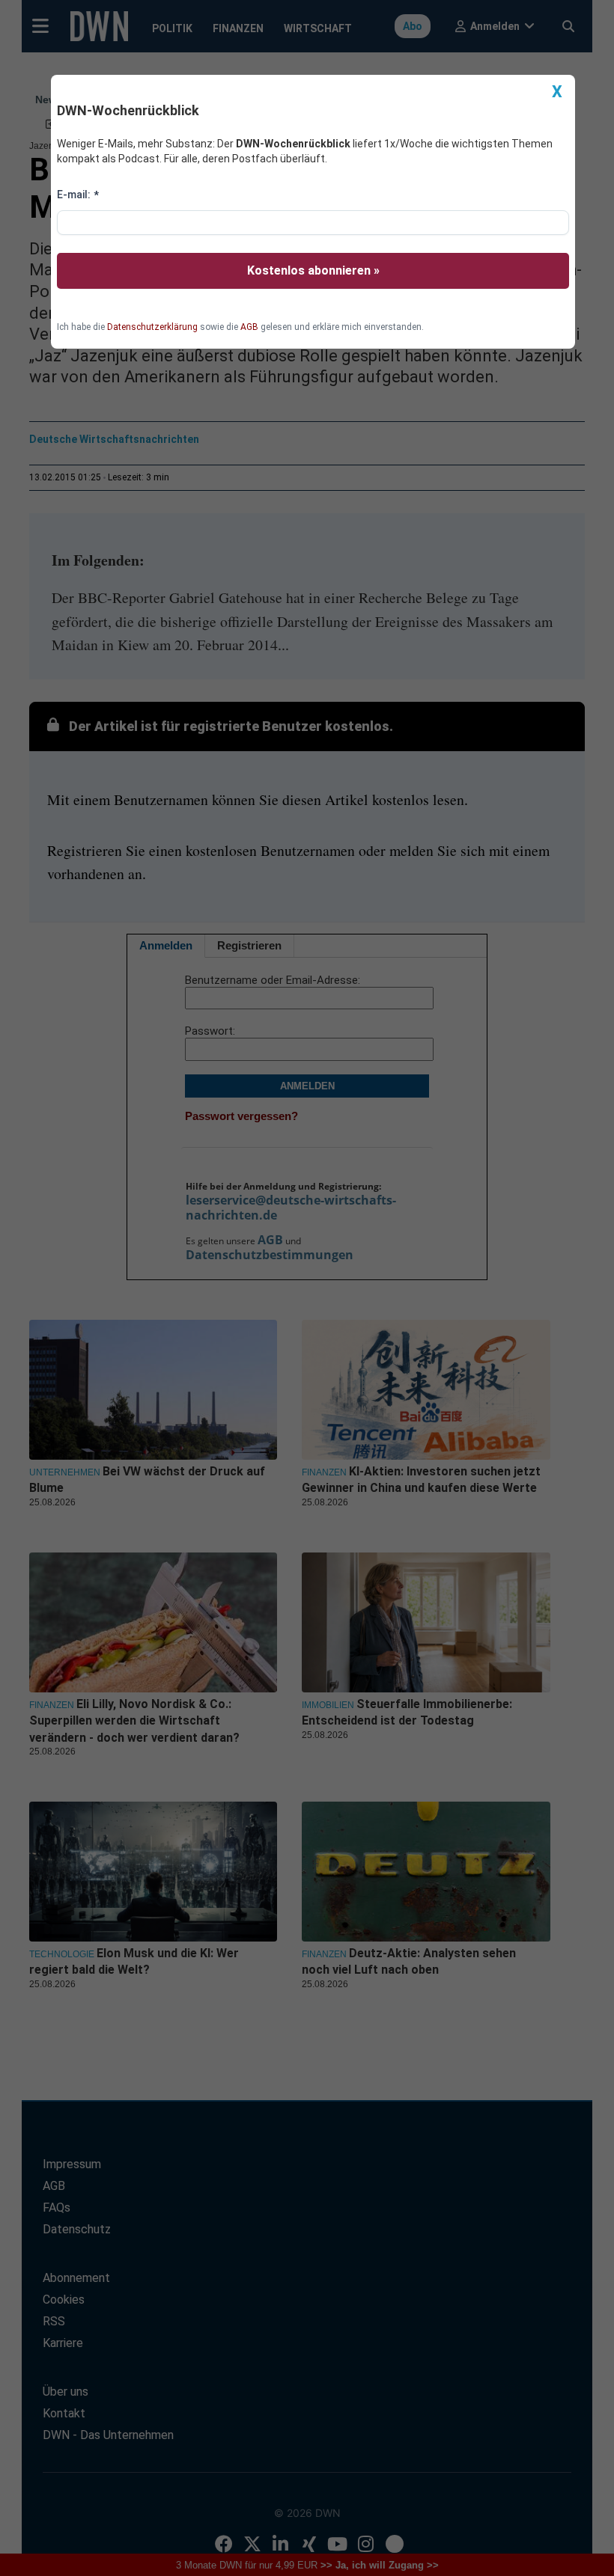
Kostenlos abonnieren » (313, 270)
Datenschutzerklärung (152, 327)
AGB (249, 327)
